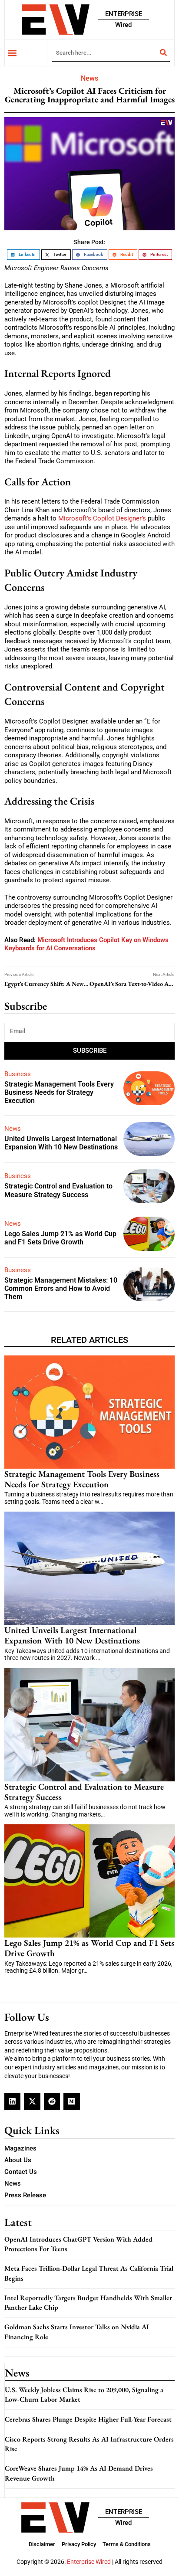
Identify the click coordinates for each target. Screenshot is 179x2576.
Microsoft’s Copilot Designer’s (103, 518)
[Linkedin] (12, 2101)
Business (18, 1074)
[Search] (163, 52)
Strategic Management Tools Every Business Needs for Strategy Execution (59, 1092)
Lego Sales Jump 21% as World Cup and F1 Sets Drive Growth (60, 1238)
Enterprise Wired (89, 2562)
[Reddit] (52, 2101)
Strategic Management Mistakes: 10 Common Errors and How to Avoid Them (61, 1288)
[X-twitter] (32, 2101)
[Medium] (71, 2101)
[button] (12, 53)
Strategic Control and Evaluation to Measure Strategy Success (58, 1190)
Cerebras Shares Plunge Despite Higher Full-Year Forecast (88, 2419)
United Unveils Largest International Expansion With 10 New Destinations (61, 1143)
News (89, 78)
